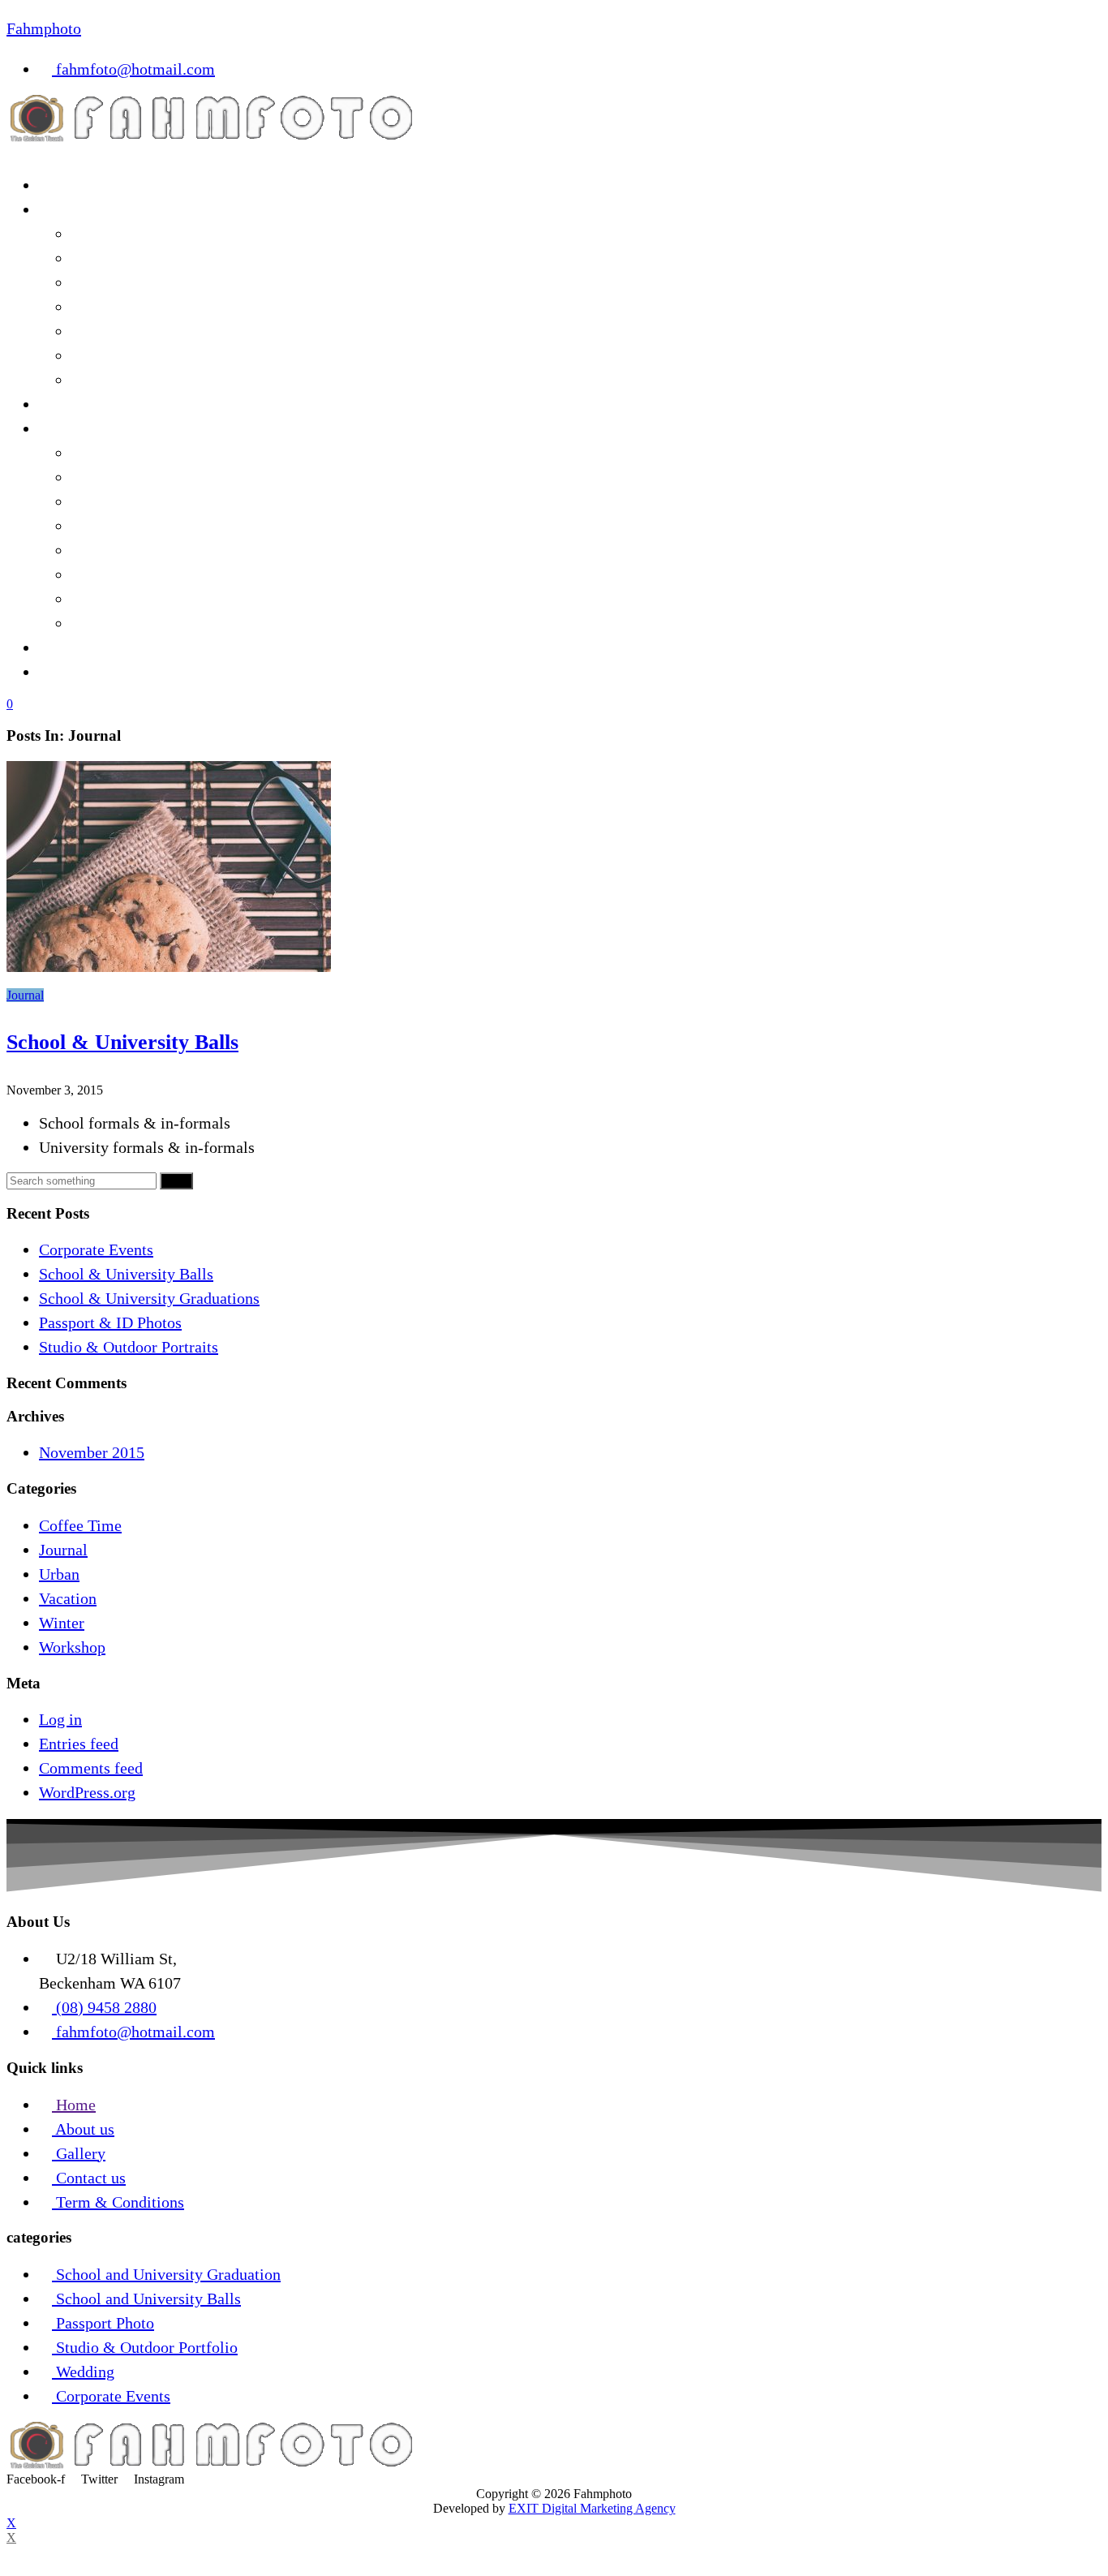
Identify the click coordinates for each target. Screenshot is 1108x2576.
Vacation (68, 1598)
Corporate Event (125, 234)
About (59, 647)
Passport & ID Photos (110, 1322)
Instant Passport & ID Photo (164, 307)
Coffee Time (80, 1525)
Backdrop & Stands (135, 453)
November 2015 (92, 1452)
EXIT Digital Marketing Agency (592, 2508)
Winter (62, 1623)
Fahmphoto (44, 28)
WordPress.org (87, 1792)
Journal (25, 995)
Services (67, 209)
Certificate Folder (130, 599)
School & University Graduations (149, 1298)
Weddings (104, 355)
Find (176, 1181)
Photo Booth (112, 380)
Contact (64, 672)
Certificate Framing (137, 550)
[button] (554, 153)
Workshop (72, 1647)
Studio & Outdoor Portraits (129, 1347)
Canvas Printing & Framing (163, 526)
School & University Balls (159, 258)
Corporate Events (96, 1249)
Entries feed (79, 1744)
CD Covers (107, 501)
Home (59, 185)
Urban (59, 1574)
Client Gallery (86, 404)
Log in (60, 1719)
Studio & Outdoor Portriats (161, 331)
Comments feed (91, 1768)
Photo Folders (117, 623)
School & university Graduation (177, 282)
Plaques (97, 574)
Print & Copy (83, 428)
